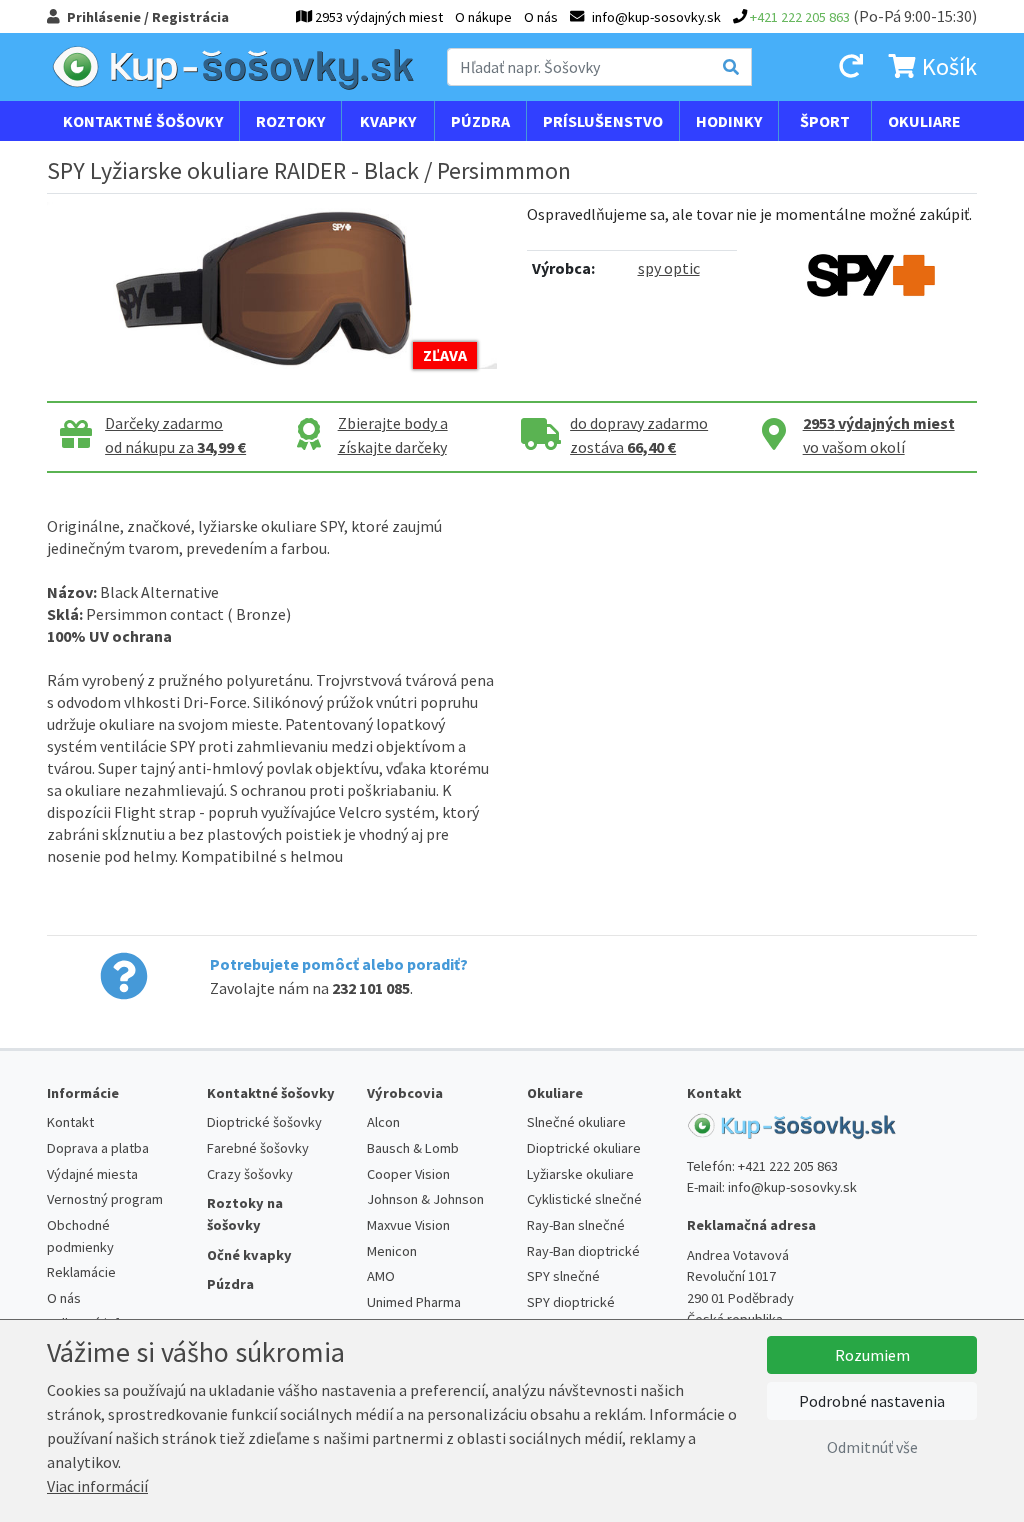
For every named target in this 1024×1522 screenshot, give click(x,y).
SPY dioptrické (571, 1302)
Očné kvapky (249, 1255)
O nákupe (483, 17)
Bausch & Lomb (413, 1148)
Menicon (392, 1251)
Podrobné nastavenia (872, 1401)
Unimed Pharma (414, 1302)
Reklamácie (81, 1272)
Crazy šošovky (250, 1174)
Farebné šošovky (258, 1148)
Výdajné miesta (92, 1174)
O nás (541, 17)
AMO (381, 1276)
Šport (825, 121)
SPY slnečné (563, 1276)
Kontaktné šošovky (143, 121)
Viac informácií (97, 1486)
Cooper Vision (408, 1174)
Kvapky (388, 121)
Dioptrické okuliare (584, 1148)
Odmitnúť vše (872, 1447)
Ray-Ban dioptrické (583, 1251)
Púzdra (480, 121)
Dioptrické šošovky (264, 1122)
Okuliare (924, 121)
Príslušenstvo (603, 121)
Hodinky (729, 121)
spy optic (669, 268)
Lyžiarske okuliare (580, 1174)
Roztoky (290, 121)
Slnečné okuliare (576, 1122)
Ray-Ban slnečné (576, 1225)
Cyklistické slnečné (584, 1199)
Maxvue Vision (408, 1225)
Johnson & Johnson (425, 1199)
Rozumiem (872, 1355)
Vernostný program (105, 1199)
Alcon (383, 1122)
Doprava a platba (98, 1148)
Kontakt (70, 1122)
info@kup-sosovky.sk (792, 1187)
